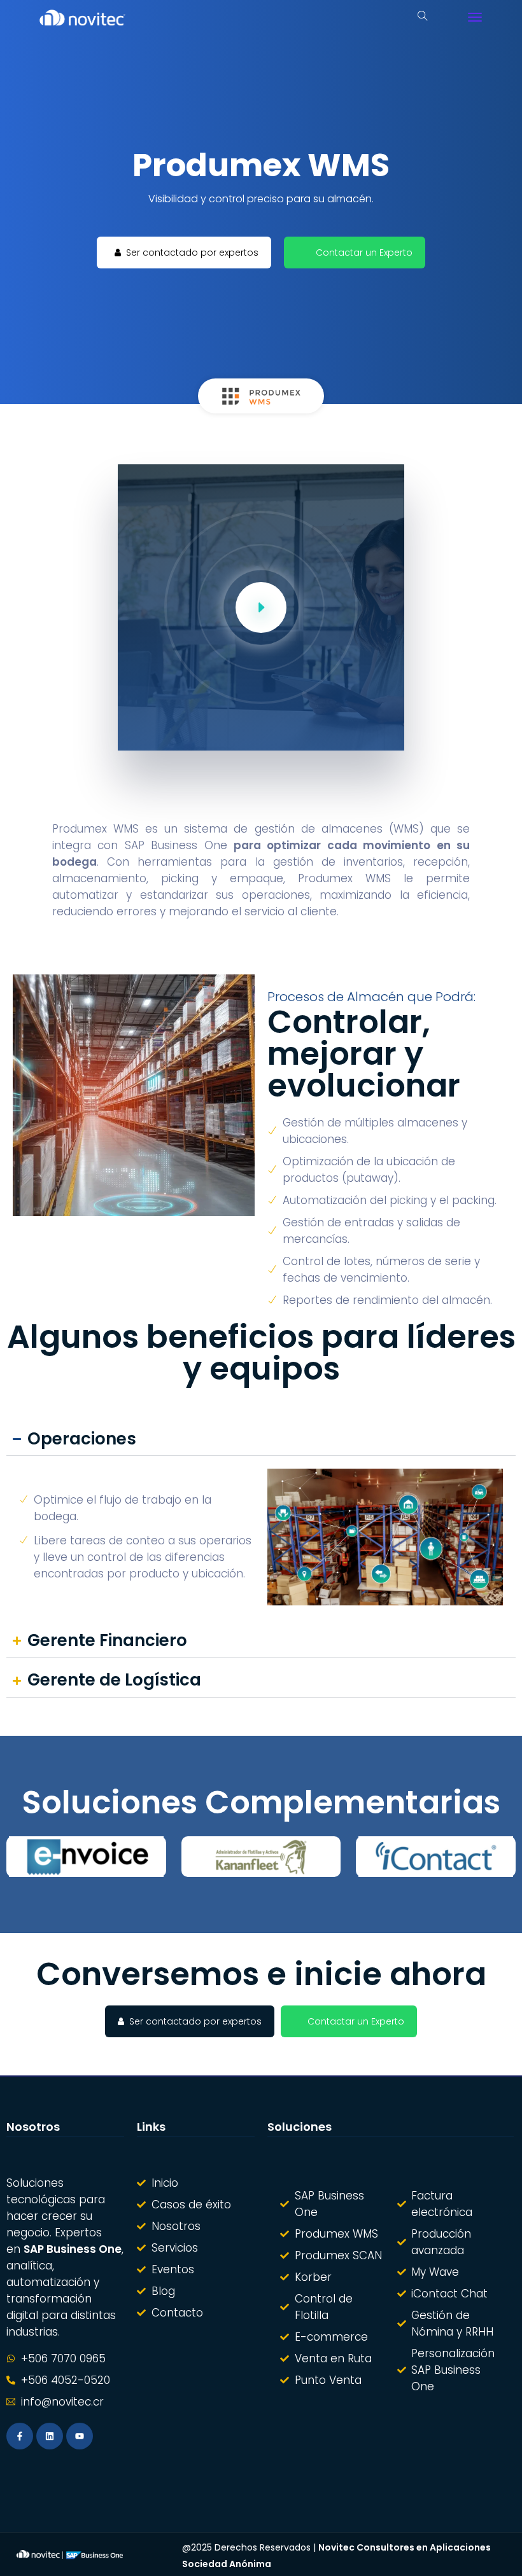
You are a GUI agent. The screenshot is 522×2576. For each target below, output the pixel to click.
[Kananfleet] (261, 1857)
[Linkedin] (50, 2436)
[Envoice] (86, 1857)
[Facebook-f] (20, 2436)
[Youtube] (80, 2436)
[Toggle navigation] (475, 17)
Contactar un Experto (364, 253)
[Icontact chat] (436, 1857)
